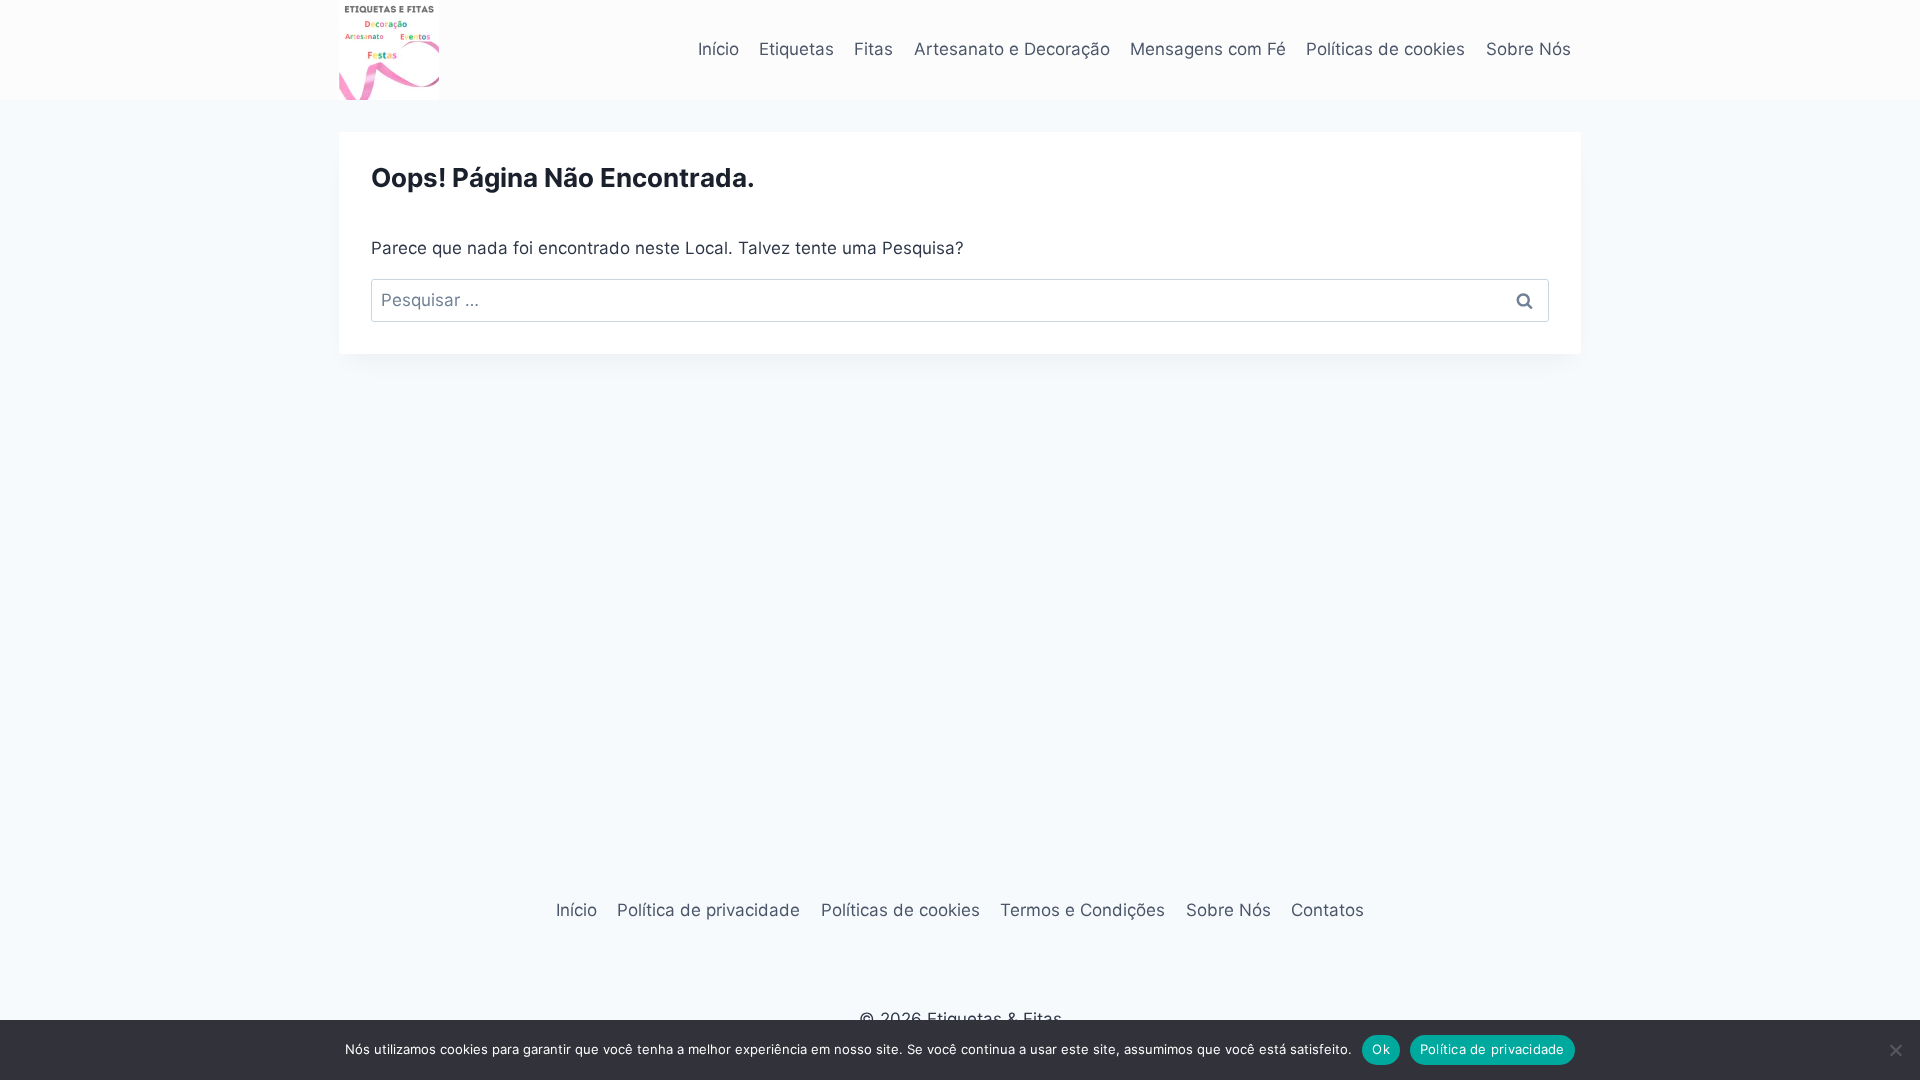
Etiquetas (796, 49)
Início (718, 49)
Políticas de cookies (1385, 49)
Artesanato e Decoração (1012, 49)
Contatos (1327, 910)
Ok (1381, 1049)
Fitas (873, 49)
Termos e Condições (1082, 910)
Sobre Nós (1528, 49)
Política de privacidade (708, 910)
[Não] (1895, 1050)
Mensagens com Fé (1208, 49)
